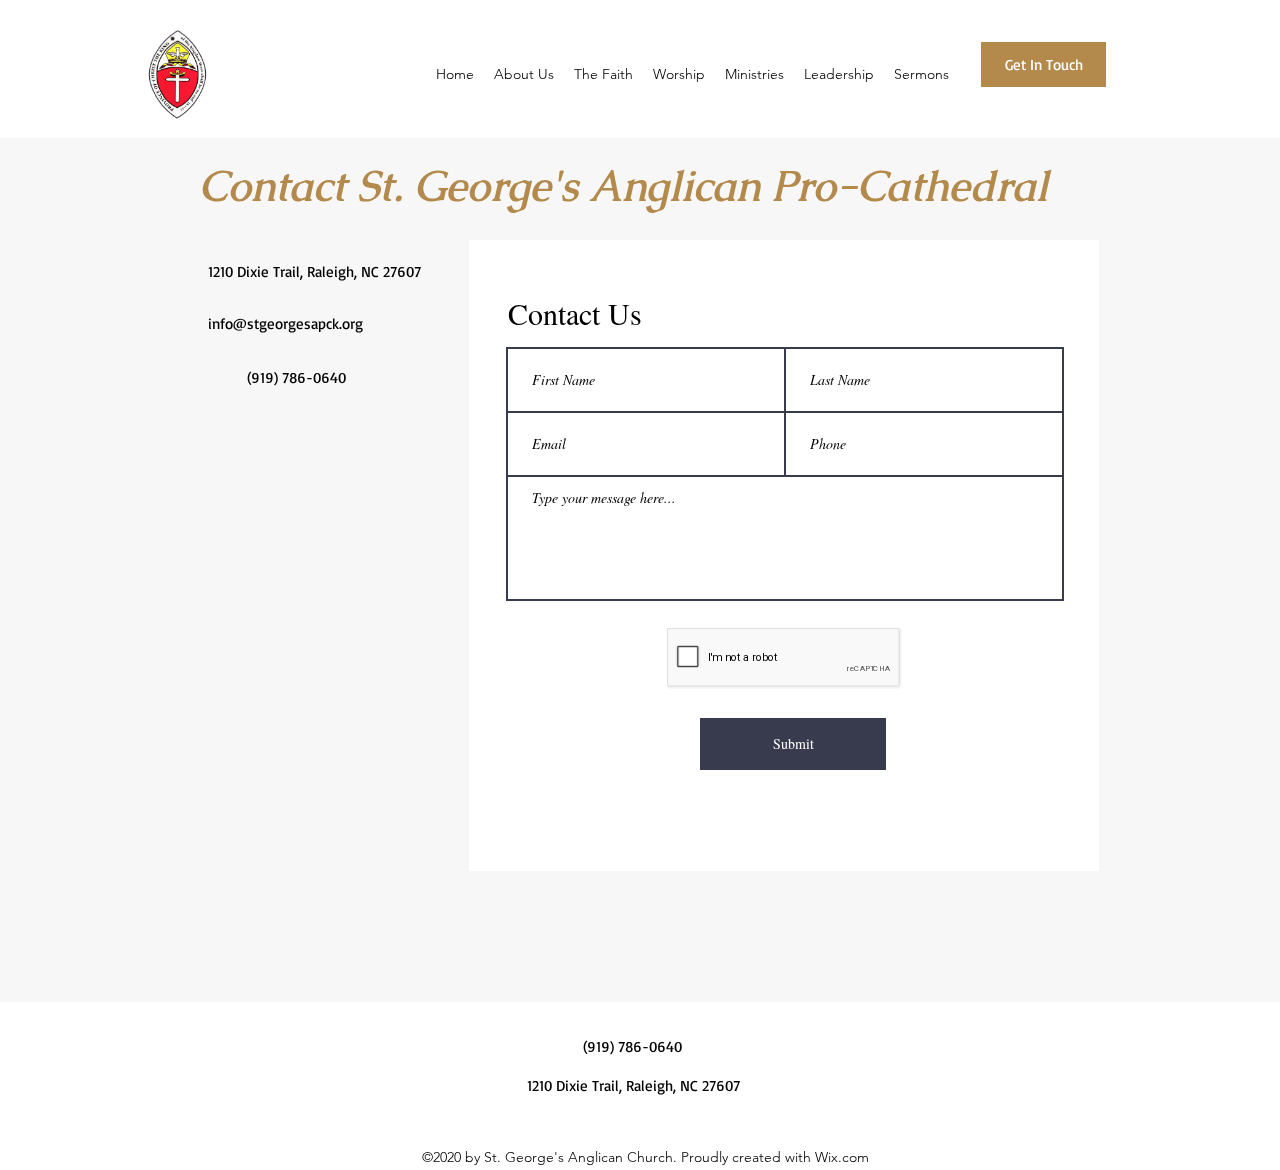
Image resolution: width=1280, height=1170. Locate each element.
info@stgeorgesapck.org (285, 323)
